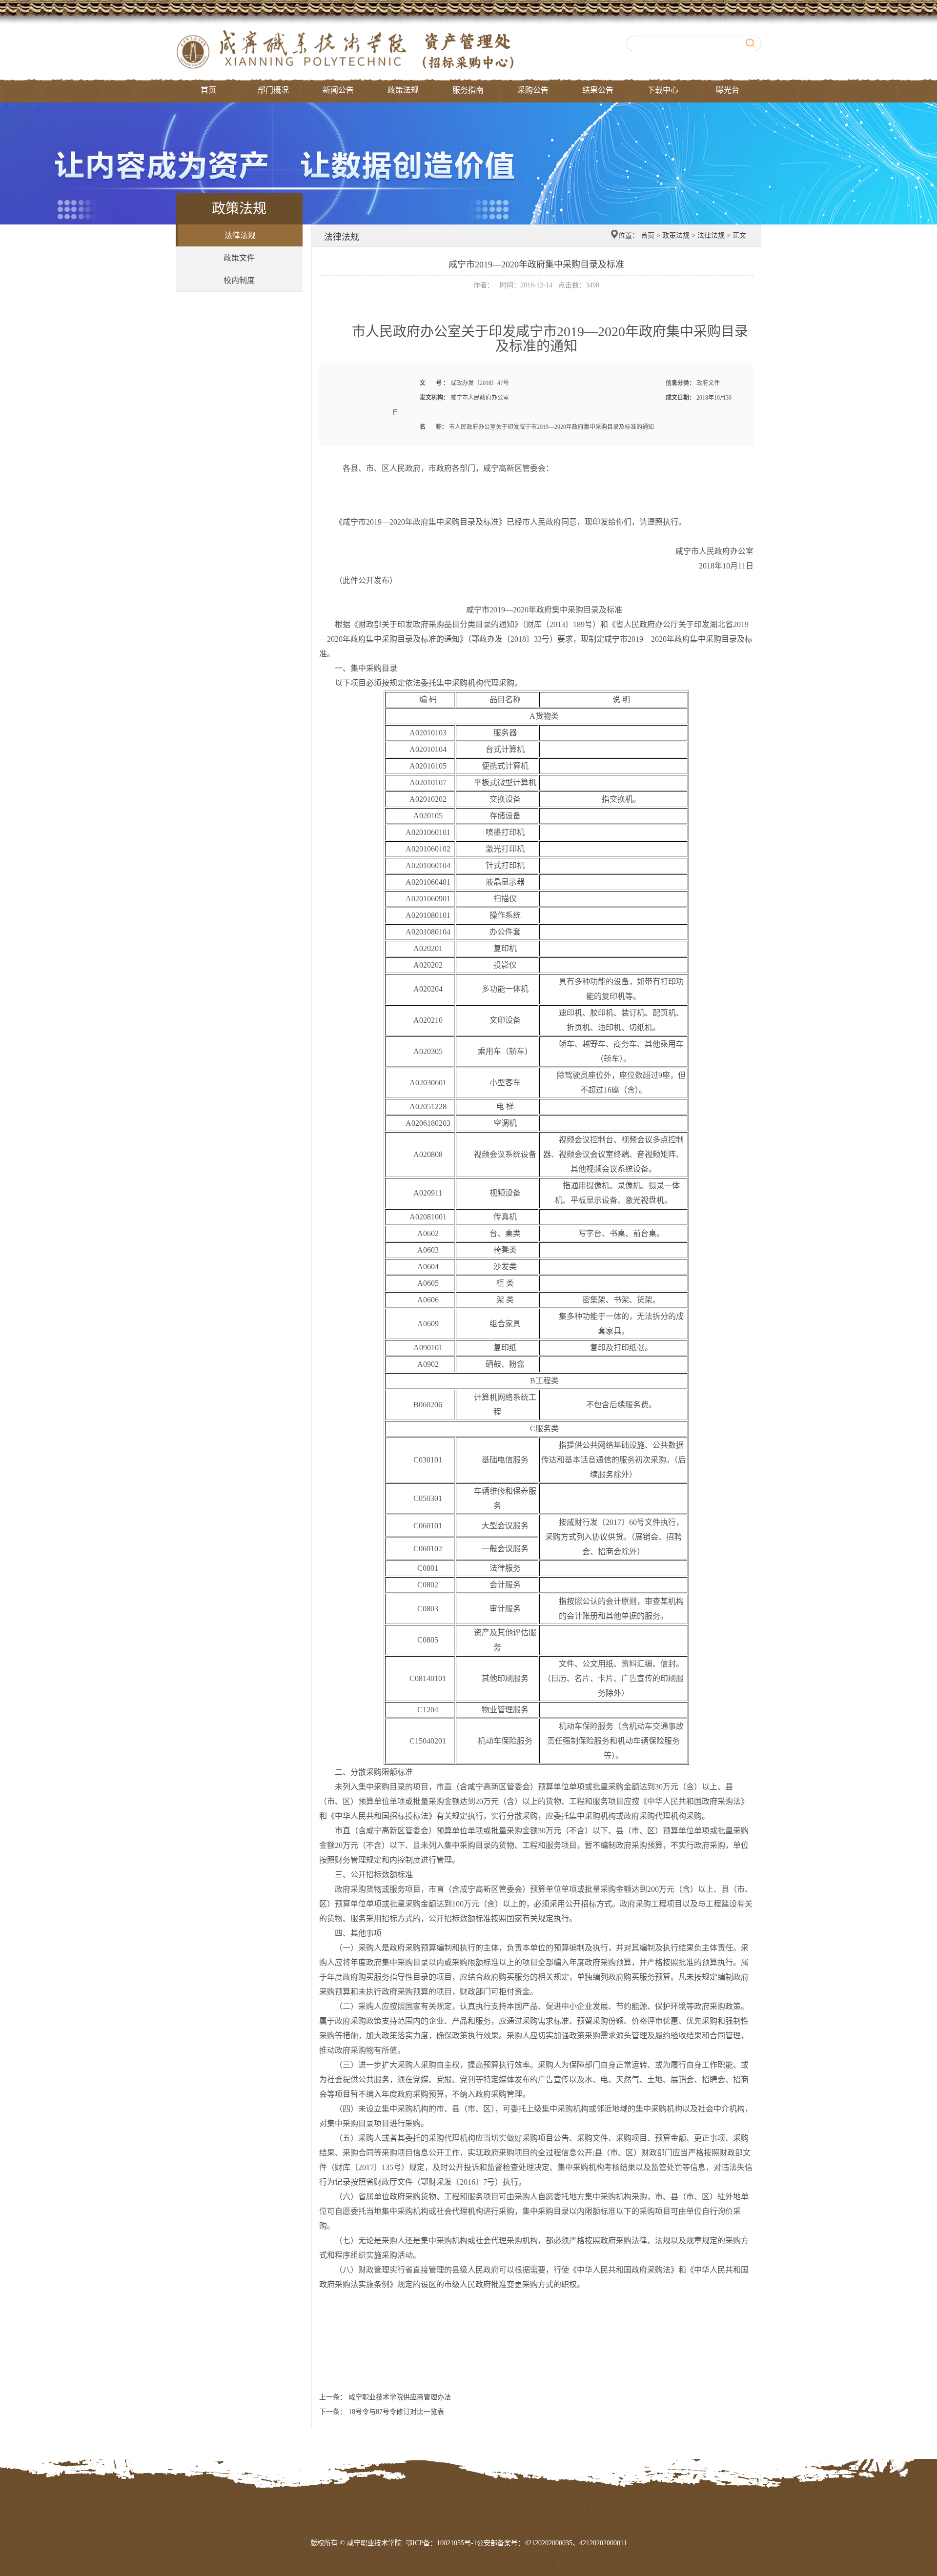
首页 (208, 90)
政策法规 (403, 90)
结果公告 (598, 90)
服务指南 (468, 90)
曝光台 (728, 90)
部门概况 (273, 90)
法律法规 (240, 235)
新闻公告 (338, 90)
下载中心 (663, 90)
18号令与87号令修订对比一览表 (395, 2412)
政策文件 (239, 258)
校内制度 (239, 280)
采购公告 (533, 90)
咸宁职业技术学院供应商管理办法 (399, 2397)
